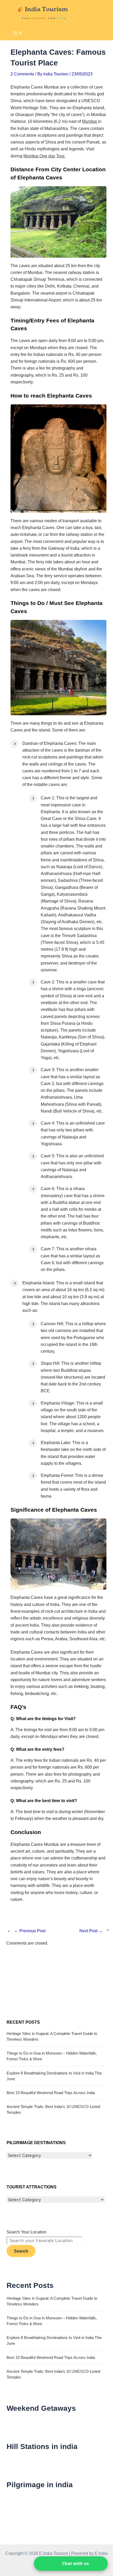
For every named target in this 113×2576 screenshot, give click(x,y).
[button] (71, 2564)
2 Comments (22, 74)
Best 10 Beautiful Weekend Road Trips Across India (51, 2093)
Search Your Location (27, 2232)
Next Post (91, 1931)
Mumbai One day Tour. (44, 156)
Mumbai (90, 121)
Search (21, 2251)
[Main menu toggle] (18, 33)
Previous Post (30, 1931)
